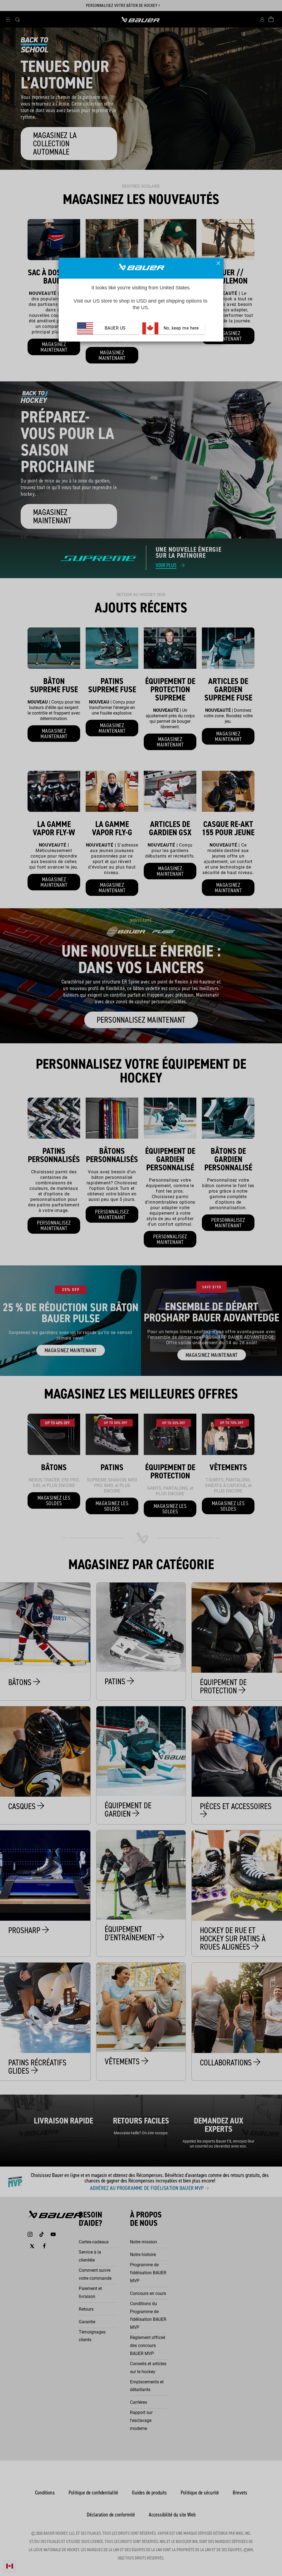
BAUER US (115, 328)
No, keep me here (181, 328)
